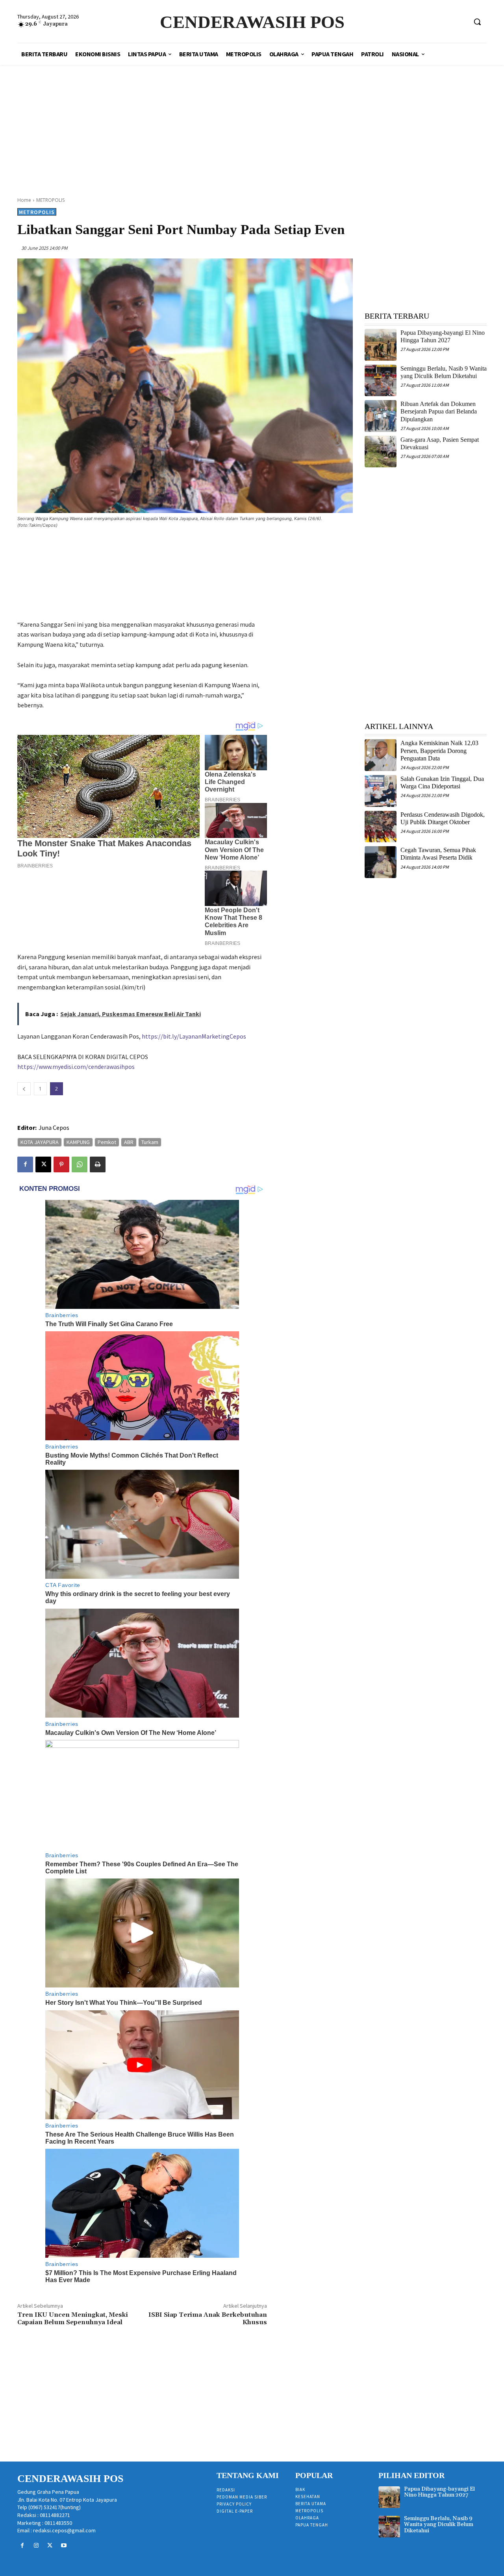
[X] (43, 1164)
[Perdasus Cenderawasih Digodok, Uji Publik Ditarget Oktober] (381, 827)
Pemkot (107, 1142)
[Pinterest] (61, 1164)
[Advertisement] (252, 122)
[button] (477, 22)
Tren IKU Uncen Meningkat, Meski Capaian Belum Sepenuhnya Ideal (73, 2319)
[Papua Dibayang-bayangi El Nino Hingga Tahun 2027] (381, 345)
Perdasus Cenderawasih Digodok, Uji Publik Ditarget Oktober (443, 818)
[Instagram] (36, 2546)
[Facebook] (25, 1164)
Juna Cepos (54, 1127)
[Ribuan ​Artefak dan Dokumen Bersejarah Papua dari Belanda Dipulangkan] (381, 416)
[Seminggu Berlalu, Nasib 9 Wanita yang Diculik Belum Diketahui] (381, 381)
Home (24, 200)
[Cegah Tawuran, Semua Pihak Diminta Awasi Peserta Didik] (381, 862)
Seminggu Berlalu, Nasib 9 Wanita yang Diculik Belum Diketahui (439, 2525)
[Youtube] (64, 2546)
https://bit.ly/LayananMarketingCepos (194, 1036)
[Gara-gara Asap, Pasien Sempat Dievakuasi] (381, 452)
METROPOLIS (50, 200)
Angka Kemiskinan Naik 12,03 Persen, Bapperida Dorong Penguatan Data (439, 750)
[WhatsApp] (80, 1164)
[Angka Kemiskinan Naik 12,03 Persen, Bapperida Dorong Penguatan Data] (381, 755)
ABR (129, 1142)
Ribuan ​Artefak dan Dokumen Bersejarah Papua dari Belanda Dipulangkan (439, 411)
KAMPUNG (78, 1142)
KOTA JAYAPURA (40, 1142)
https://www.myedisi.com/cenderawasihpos (76, 1067)
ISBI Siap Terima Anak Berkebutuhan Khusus (208, 2319)
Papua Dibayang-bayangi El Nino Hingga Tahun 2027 (443, 336)
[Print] (98, 1164)
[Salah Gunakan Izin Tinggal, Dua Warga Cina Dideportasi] (381, 791)
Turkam (150, 1142)
